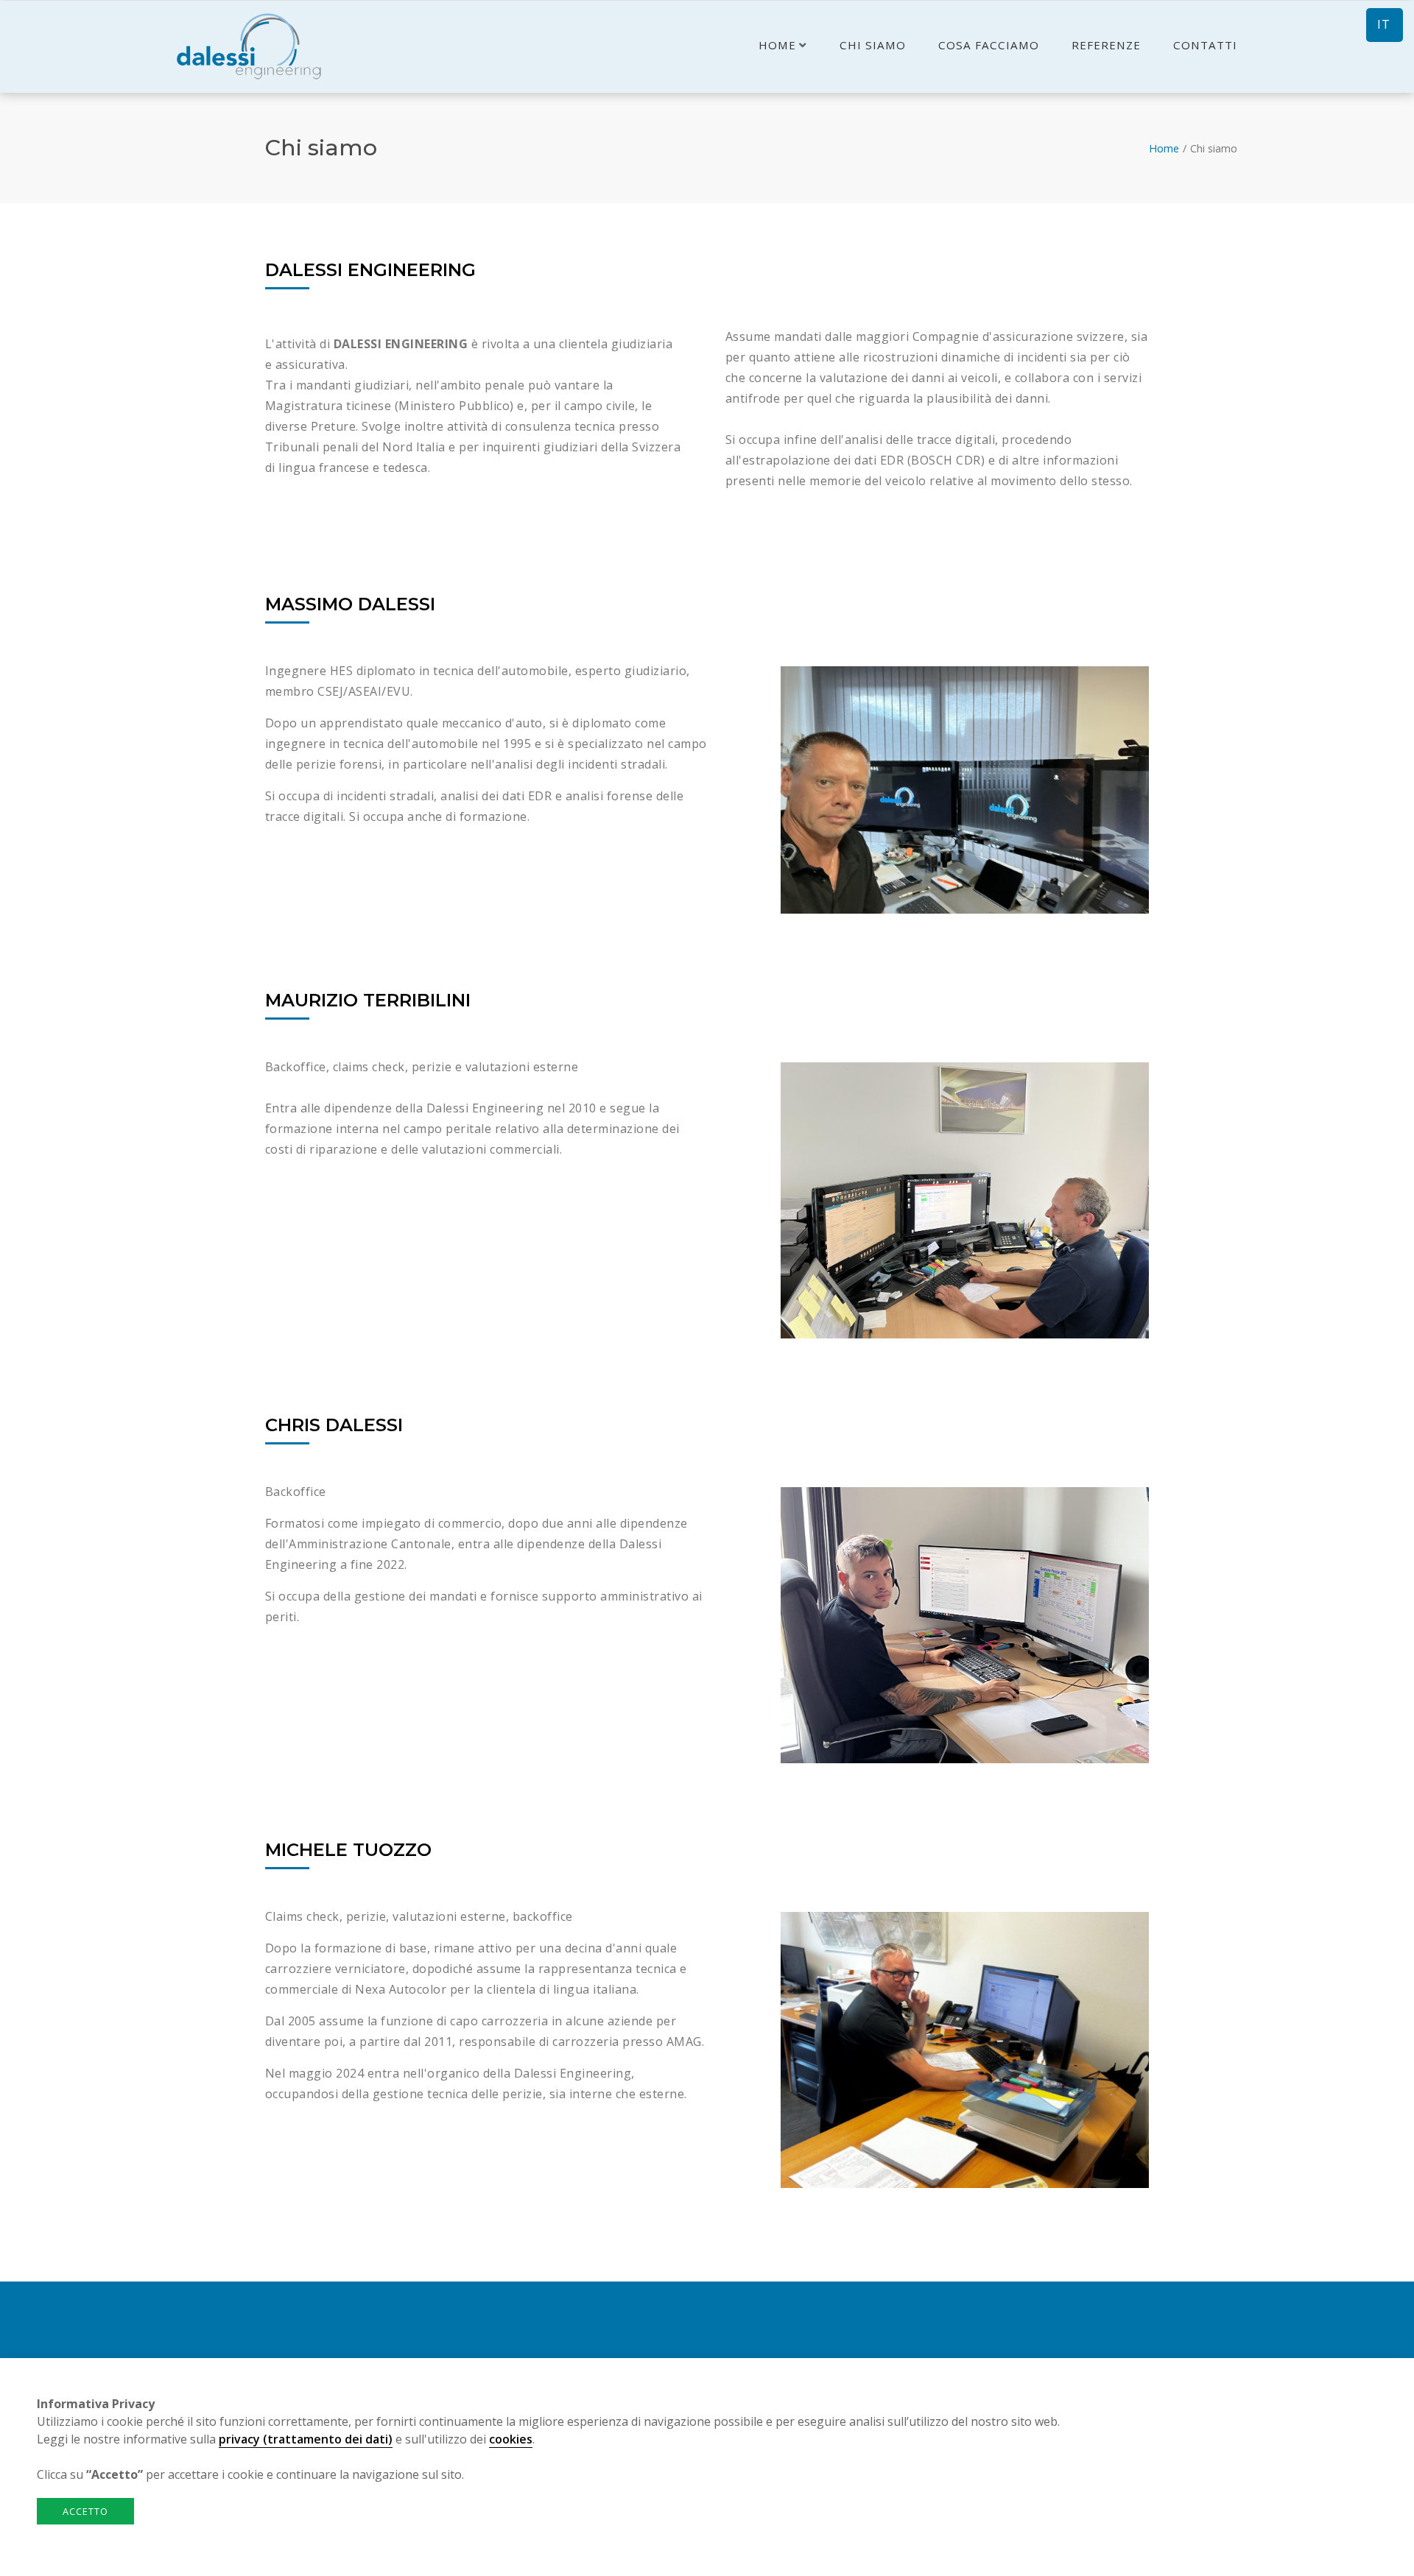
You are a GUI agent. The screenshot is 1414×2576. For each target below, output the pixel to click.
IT (1384, 24)
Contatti (1205, 45)
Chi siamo (873, 45)
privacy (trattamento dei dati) (306, 2439)
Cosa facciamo (989, 45)
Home (777, 45)
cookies (511, 2439)
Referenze (1106, 45)
